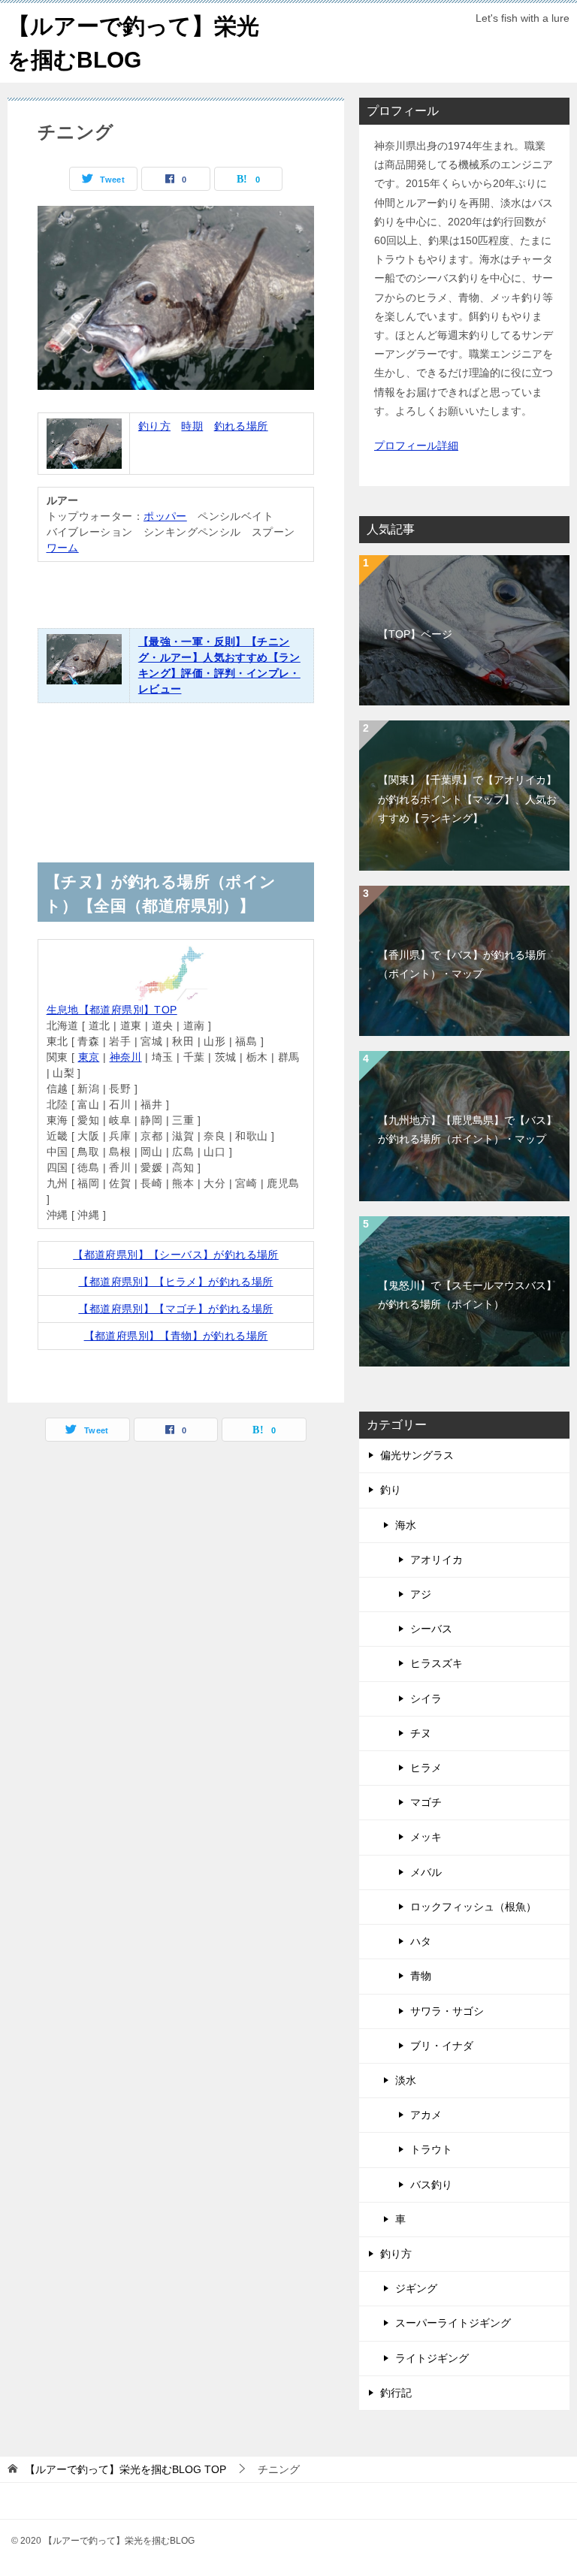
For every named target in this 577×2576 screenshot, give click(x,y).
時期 (192, 426)
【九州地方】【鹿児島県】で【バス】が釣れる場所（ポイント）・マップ (467, 1129)
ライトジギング (432, 2358)
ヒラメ (426, 1768)
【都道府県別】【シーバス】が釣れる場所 (176, 1255)
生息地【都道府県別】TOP (112, 1010)
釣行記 (396, 2393)
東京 (89, 1057)
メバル (426, 1872)
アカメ (426, 2115)
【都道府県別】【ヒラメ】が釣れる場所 (175, 1282)
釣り (391, 1490)
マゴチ (426, 1802)
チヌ (421, 1733)
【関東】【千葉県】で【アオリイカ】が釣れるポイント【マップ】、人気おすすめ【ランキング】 (467, 799)
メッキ (426, 1837)
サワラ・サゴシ (447, 2011)
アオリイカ (437, 1560)
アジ (421, 1594)
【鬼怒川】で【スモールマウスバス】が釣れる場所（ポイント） (467, 1295)
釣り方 (154, 426)
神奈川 (126, 1057)
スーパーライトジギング (453, 2323)
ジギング (416, 2288)
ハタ (421, 1941)
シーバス (431, 1629)
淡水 (406, 2080)
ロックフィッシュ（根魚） (473, 1907)
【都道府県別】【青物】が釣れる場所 (176, 1336)
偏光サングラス (417, 1455)
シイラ (426, 1699)
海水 (406, 1525)
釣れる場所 (241, 426)
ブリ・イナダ (442, 2046)
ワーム (63, 548)
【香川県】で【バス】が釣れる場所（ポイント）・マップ (462, 964)
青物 (421, 1976)
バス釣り (431, 2185)
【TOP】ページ (415, 634)
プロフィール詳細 (416, 445)
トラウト (431, 2149)
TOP (125, 2469)
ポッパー (165, 516)
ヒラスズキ (437, 1663)
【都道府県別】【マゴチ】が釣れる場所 (175, 1309)
